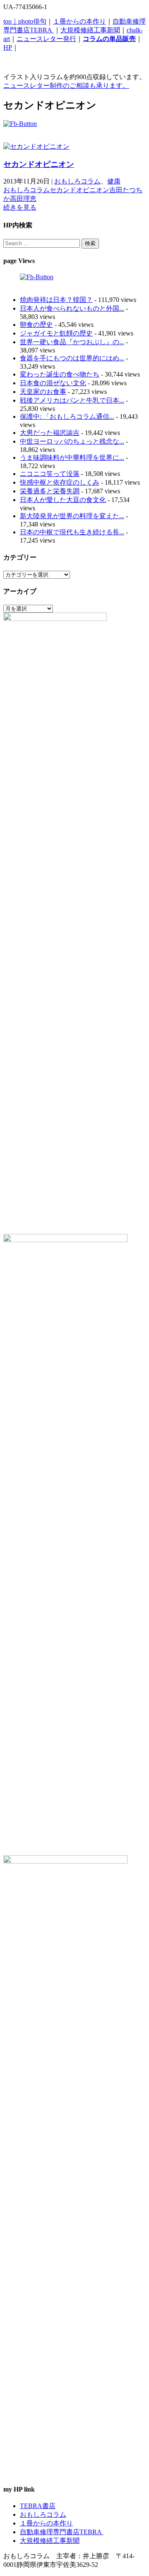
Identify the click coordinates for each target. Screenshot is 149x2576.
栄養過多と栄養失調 (50, 491)
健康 (114, 181)
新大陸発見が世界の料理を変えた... (72, 516)
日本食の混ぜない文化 (53, 383)
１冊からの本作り (79, 21)
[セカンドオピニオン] (36, 146)
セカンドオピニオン (39, 164)
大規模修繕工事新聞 (90, 30)
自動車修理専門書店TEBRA (62, 2532)
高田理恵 (23, 199)
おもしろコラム (77, 181)
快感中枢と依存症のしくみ (60, 482)
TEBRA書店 (38, 2506)
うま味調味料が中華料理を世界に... (72, 457)
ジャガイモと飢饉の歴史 (56, 333)
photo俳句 (32, 21)
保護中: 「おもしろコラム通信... (67, 416)
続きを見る (20, 207)
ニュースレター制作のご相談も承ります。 (66, 86)
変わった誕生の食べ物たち (60, 374)
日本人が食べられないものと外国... (72, 308)
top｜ (11, 21)
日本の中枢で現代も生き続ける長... (72, 532)
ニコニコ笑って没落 (50, 474)
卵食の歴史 (36, 325)
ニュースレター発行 (46, 39)
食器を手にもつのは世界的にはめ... (72, 358)
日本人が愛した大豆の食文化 (63, 500)
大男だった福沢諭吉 (50, 433)
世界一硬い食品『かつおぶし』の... (72, 342)
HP (8, 47)
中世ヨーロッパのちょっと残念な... (72, 441)
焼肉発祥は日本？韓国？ (56, 300)
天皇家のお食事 (43, 392)
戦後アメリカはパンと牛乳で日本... (72, 400)
